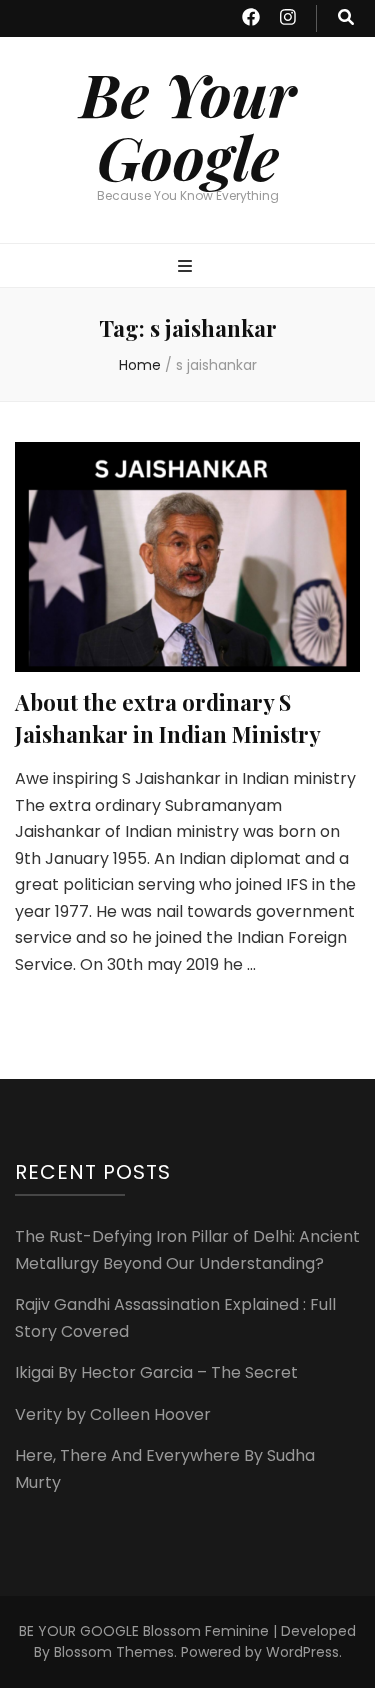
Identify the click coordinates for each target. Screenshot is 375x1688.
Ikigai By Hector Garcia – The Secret (156, 1372)
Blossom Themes (114, 1652)
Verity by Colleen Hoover (113, 1414)
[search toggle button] (346, 18)
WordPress (302, 1652)
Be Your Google (188, 124)
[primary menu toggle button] (187, 267)
